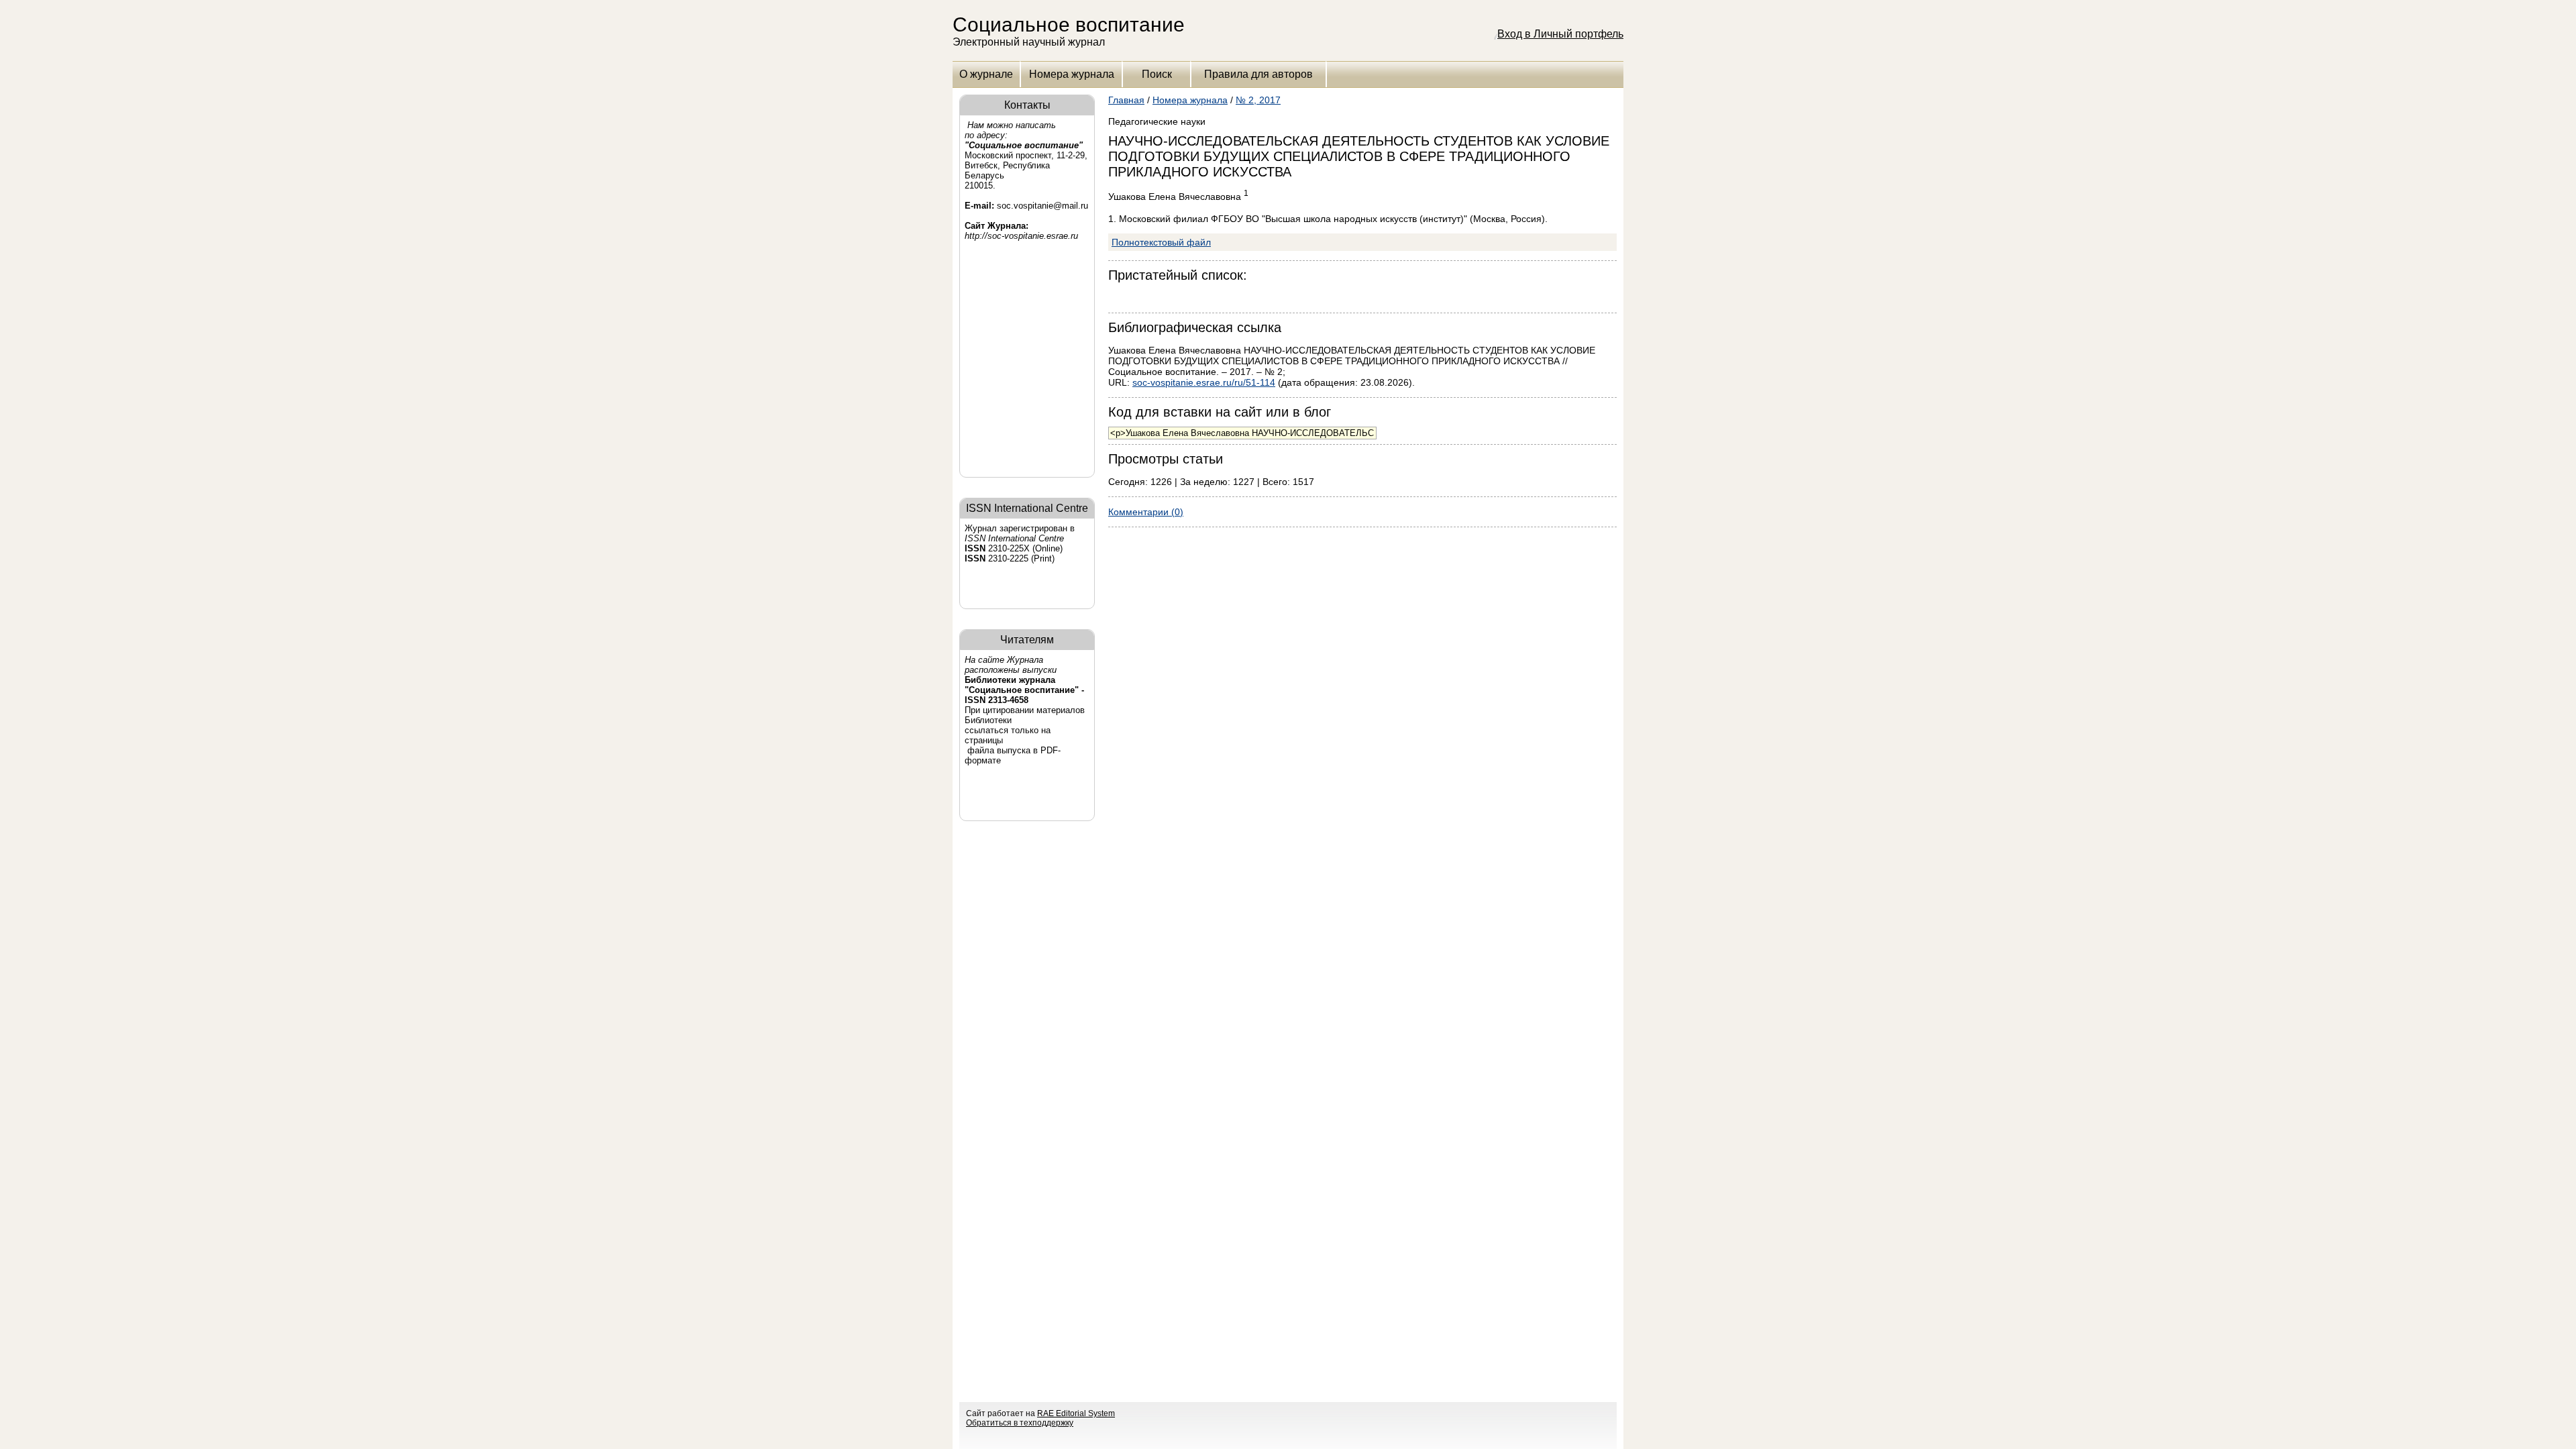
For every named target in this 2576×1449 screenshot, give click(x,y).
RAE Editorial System (1076, 1413)
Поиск (1157, 74)
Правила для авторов (1258, 74)
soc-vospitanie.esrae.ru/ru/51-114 (1204, 382)
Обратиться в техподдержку (1020, 1423)
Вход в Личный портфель (1560, 34)
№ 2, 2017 (1258, 100)
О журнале (986, 74)
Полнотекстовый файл (1161, 242)
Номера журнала (1072, 74)
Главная (1126, 100)
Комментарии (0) (1146, 512)
